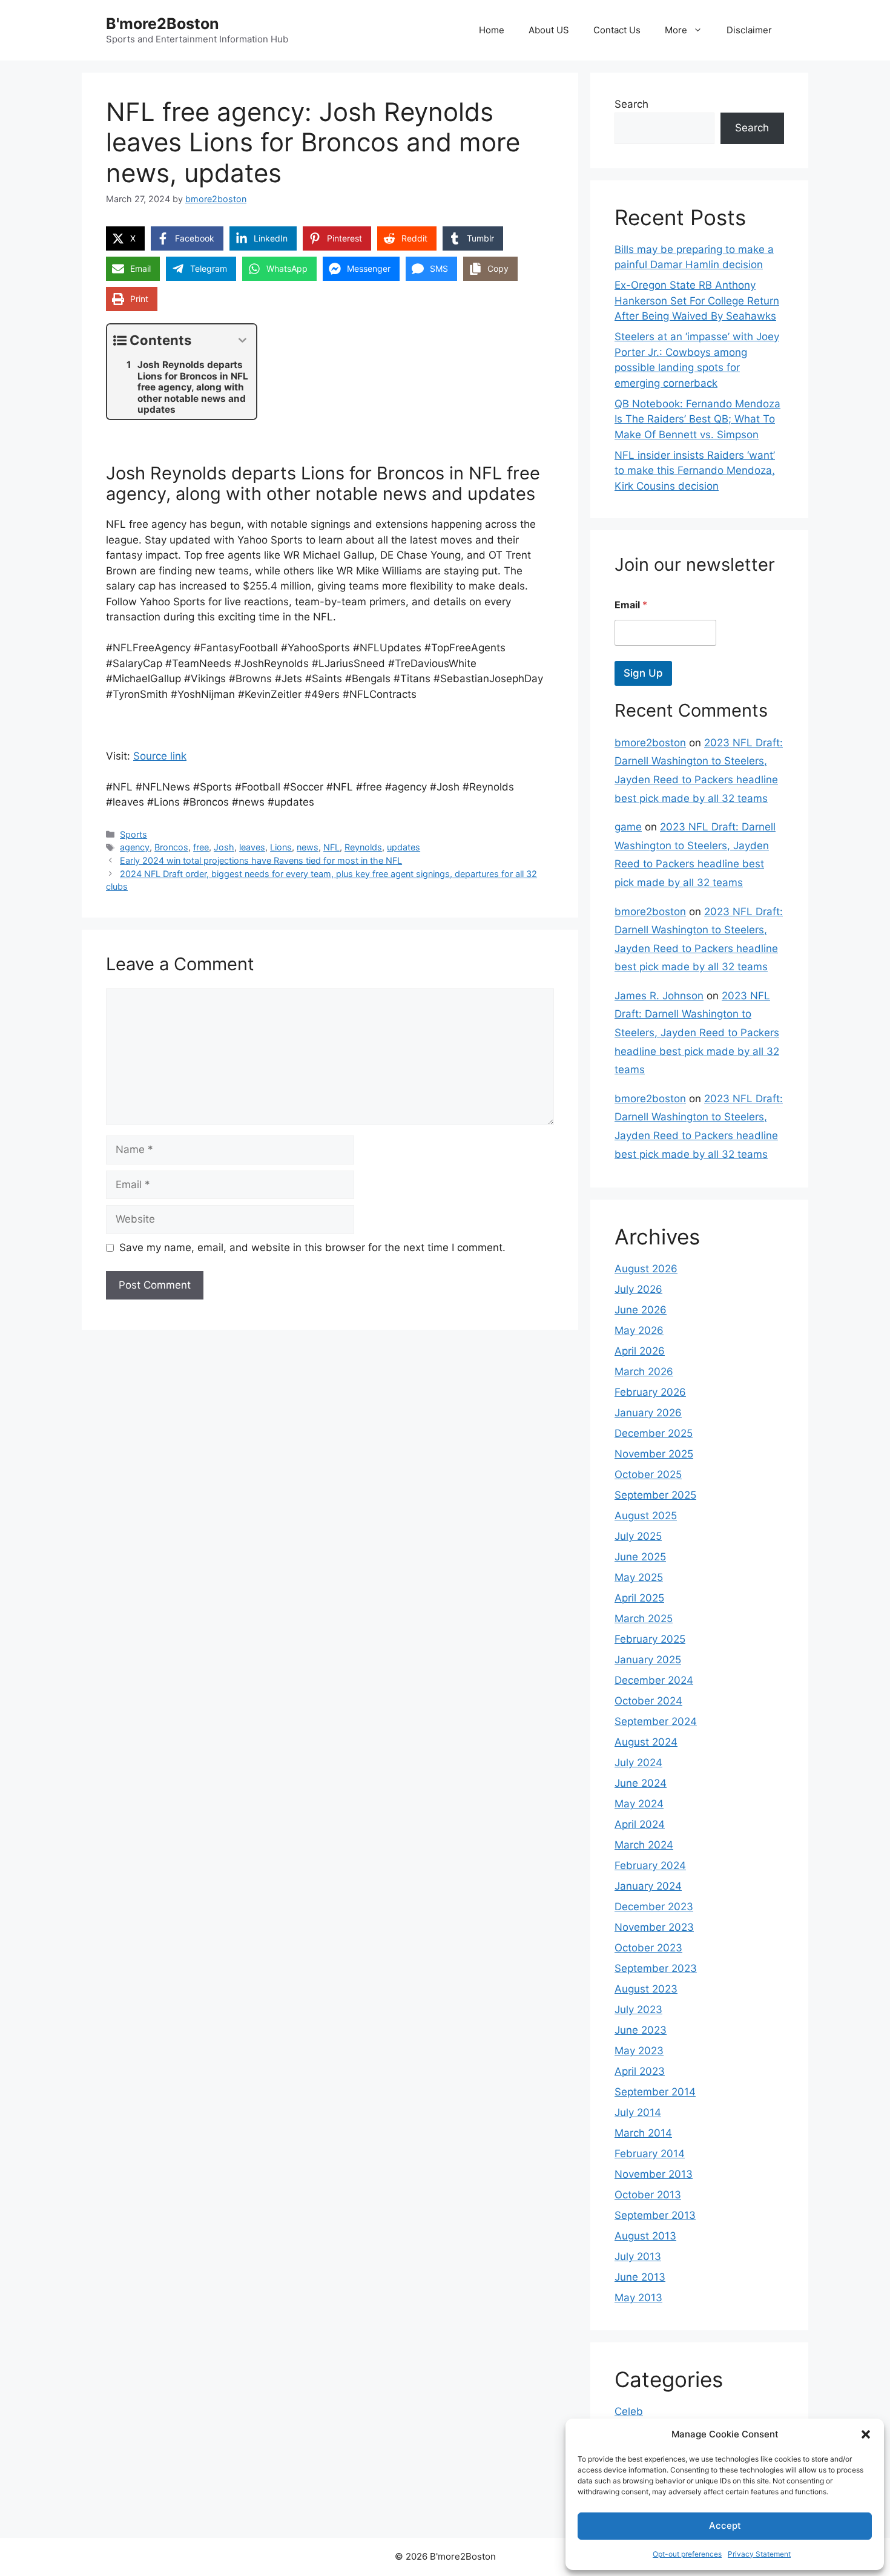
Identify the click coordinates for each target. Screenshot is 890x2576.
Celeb (629, 2411)
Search (631, 104)
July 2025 (638, 1536)
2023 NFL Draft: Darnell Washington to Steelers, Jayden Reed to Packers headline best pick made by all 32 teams (697, 1033)
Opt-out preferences (687, 2554)
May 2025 (639, 1577)
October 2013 (648, 2195)
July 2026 (638, 1289)
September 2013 (655, 2215)
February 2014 (650, 2154)
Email (631, 605)
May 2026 (639, 1330)
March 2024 (644, 1845)
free (201, 847)
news (308, 847)
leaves (252, 847)
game (628, 827)
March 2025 (644, 1618)
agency (135, 847)
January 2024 (648, 1886)
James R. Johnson (659, 996)
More (676, 30)
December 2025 (654, 1433)
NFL (331, 847)
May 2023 (639, 2051)
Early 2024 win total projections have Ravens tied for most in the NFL (261, 860)
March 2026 (644, 1372)
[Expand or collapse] (242, 340)
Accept (725, 2525)
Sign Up (643, 673)
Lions (281, 847)
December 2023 (654, 1907)
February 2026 (650, 1392)
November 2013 (654, 2174)
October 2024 (648, 1701)
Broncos (171, 847)
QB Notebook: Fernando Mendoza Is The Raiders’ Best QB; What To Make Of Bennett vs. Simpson (697, 419)
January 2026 (648, 1413)
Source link (160, 756)
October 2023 (648, 1948)
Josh (224, 847)
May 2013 (638, 2298)
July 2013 (638, 2256)
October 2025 (648, 1474)
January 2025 (648, 1660)
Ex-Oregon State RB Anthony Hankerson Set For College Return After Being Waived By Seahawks (697, 301)
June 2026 (641, 1310)
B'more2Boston (163, 24)
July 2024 (638, 1763)
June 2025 (640, 1557)
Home (492, 30)
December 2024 (654, 1680)
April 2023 (640, 2071)
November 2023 (654, 1927)
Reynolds (363, 847)
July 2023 (638, 2009)
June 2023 (641, 2030)
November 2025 (654, 1454)
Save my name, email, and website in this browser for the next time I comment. (312, 1247)
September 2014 (655, 2092)
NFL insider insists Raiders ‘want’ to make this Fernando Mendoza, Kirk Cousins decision (695, 471)
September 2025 (655, 1495)
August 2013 (645, 2236)
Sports (133, 834)
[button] (866, 2434)
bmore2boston (650, 743)
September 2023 (656, 1968)
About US (549, 30)
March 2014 (643, 2133)
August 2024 (646, 1742)
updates (404, 847)
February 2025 (650, 1639)
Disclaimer (749, 30)
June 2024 (641, 1783)
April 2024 (640, 1824)
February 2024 (650, 1865)
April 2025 (639, 1598)
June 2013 (640, 2277)
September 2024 (656, 1721)
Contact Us (617, 30)
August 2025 (646, 1516)
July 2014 (638, 2112)
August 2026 (646, 1269)
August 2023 (646, 1989)
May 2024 (639, 1804)
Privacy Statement (759, 2554)
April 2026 (640, 1351)
